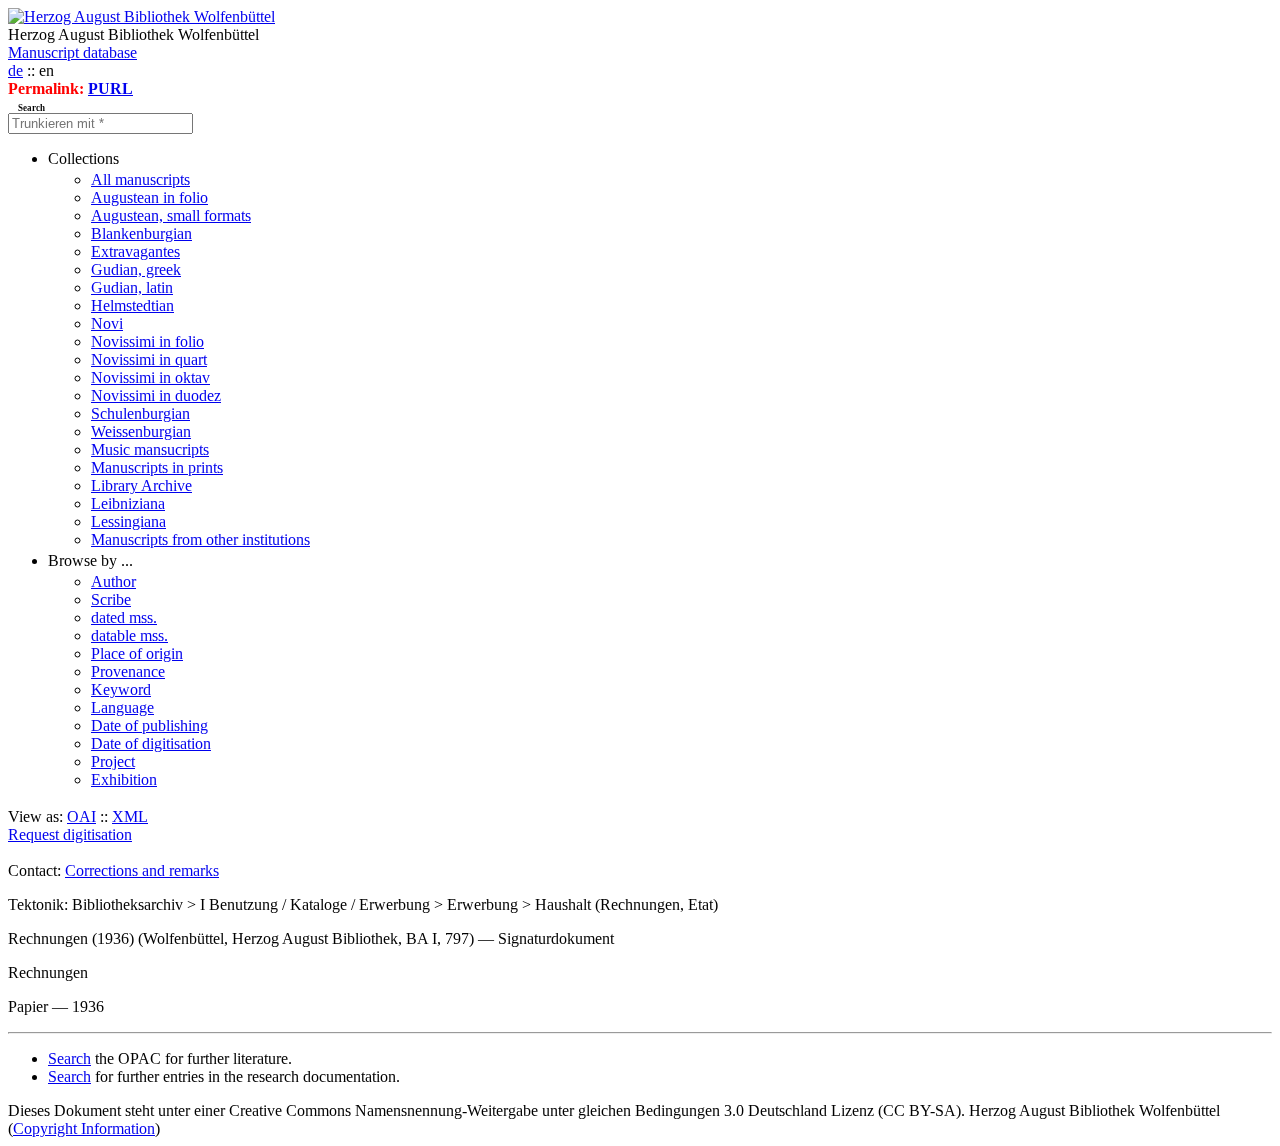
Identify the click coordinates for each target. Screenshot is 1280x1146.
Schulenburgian (140, 413)
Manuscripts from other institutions (200, 539)
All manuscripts (140, 179)
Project (113, 761)
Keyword (121, 689)
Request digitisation (70, 834)
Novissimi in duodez (156, 395)
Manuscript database (72, 52)
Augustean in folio (149, 197)
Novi (107, 323)
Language (122, 707)
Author (113, 581)
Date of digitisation (151, 743)
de (15, 70)
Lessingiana (128, 521)
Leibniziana (128, 503)
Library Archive (141, 485)
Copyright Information (84, 1128)
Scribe (111, 599)
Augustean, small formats (171, 215)
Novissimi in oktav (150, 377)
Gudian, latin (132, 287)
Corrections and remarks (142, 870)
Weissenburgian (141, 431)
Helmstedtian (132, 305)
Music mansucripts (150, 449)
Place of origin (137, 653)
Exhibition (124, 779)
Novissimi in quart (149, 359)
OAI (81, 816)
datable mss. (129, 635)
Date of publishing (149, 725)
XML (130, 816)
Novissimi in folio (147, 341)
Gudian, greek (136, 269)
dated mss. (124, 617)
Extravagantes (135, 251)
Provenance (128, 671)
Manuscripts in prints (157, 467)
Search (69, 1058)
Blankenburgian (141, 233)
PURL (110, 88)
